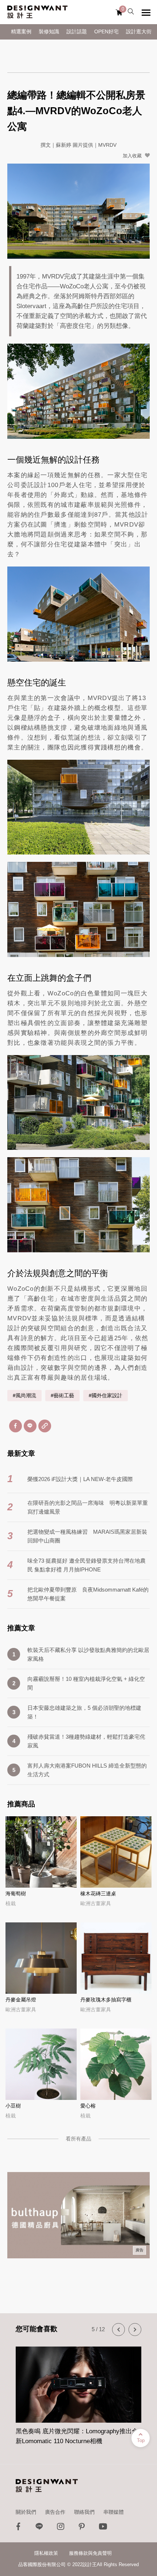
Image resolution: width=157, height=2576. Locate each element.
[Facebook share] (16, 1426)
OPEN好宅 (106, 32)
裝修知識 (49, 32)
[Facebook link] (18, 2528)
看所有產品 (78, 2139)
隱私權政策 (46, 2553)
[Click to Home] (37, 12)
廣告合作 (55, 2512)
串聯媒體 (114, 2512)
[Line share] (30, 1426)
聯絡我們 (84, 2512)
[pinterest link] (82, 2528)
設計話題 (77, 32)
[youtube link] (103, 2528)
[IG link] (61, 2528)
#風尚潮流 (24, 1396)
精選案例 (21, 32)
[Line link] (39, 2528)
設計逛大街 (139, 32)
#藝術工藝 (62, 1396)
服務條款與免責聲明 (90, 2553)
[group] (78, 2392)
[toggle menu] (146, 12)
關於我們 (26, 2512)
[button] (118, 2330)
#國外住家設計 (106, 1396)
